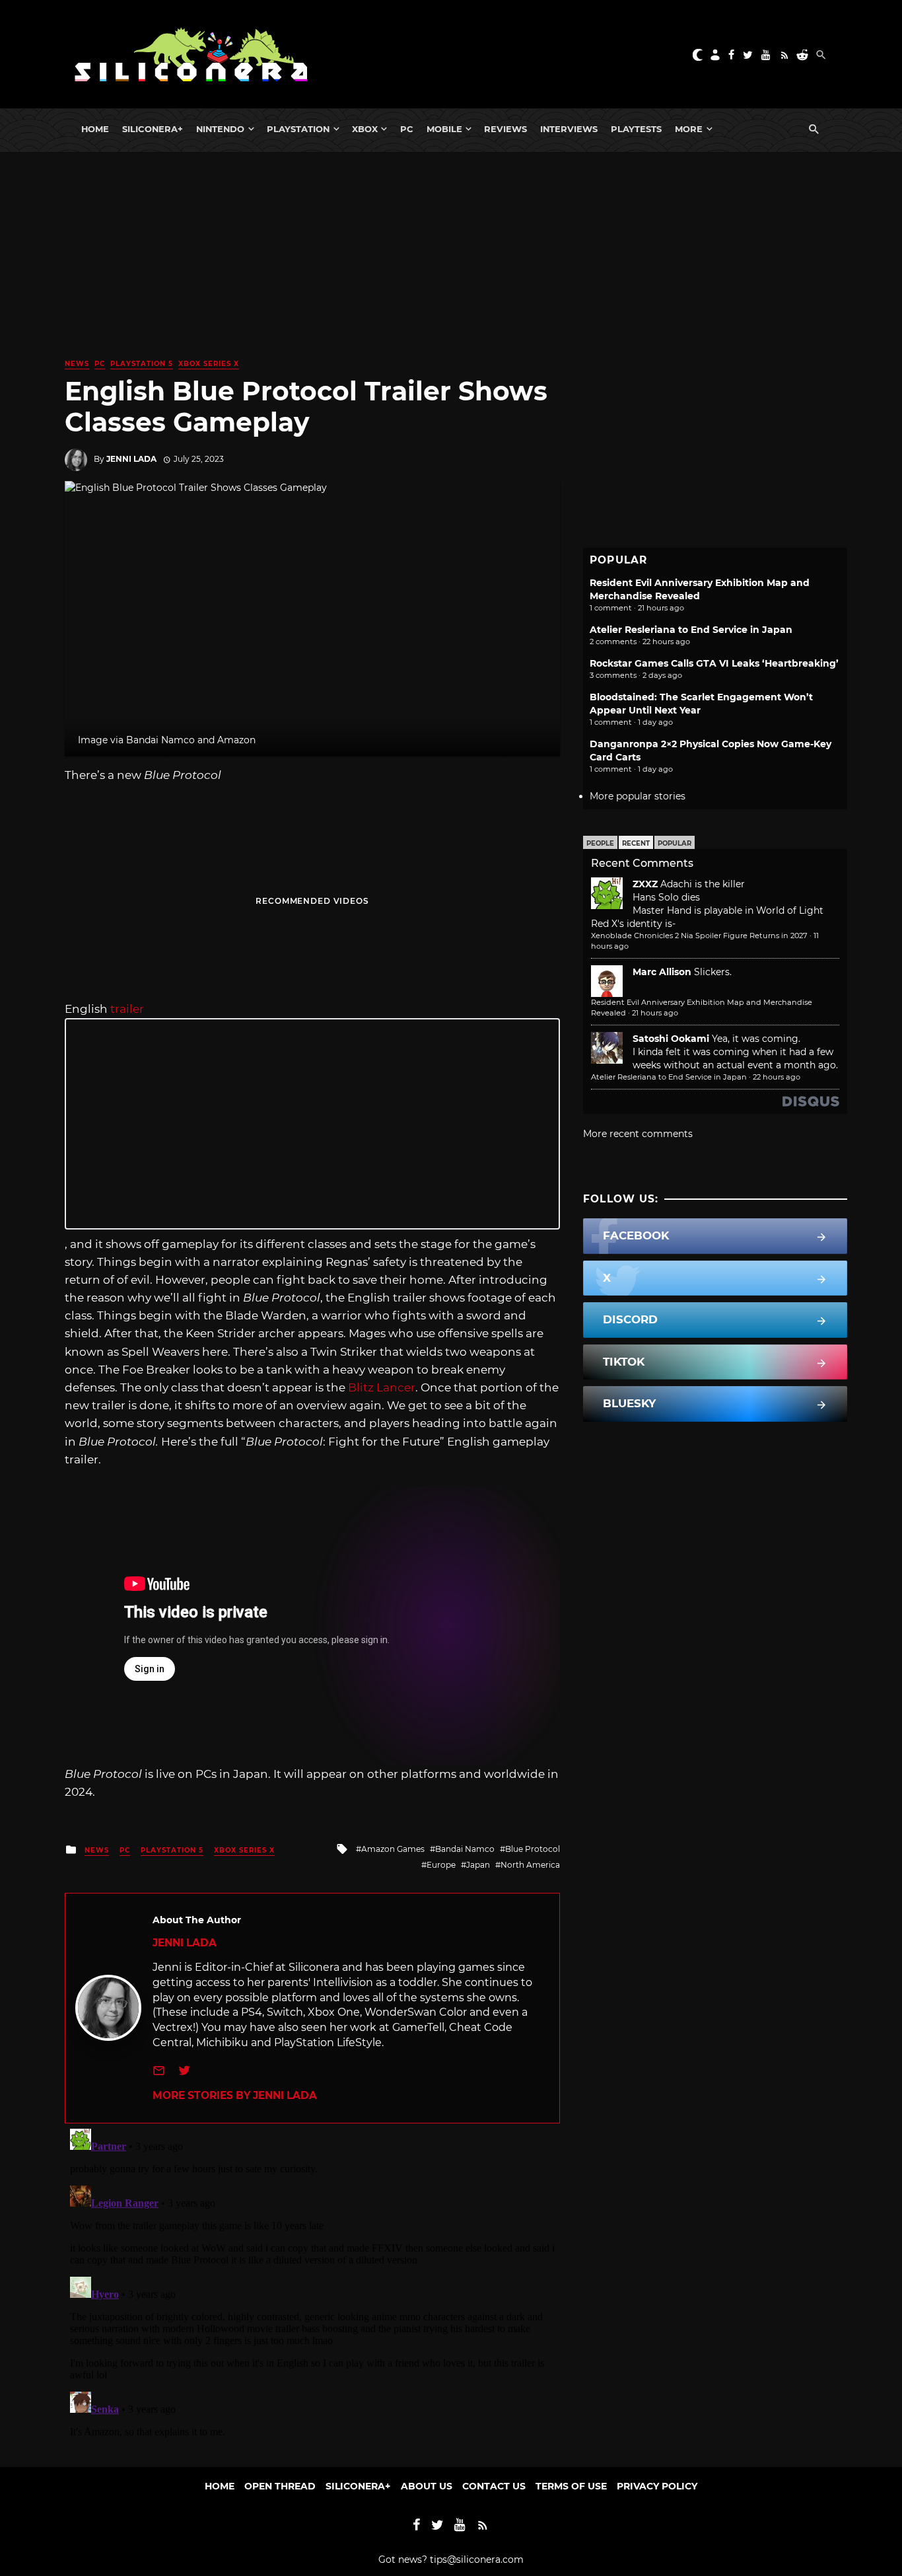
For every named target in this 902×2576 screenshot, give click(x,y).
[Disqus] (312, 2289)
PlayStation (298, 129)
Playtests (636, 129)
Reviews (505, 129)
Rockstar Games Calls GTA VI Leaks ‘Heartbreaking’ (714, 663)
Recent (636, 843)
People (600, 843)
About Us (427, 2486)
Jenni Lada (131, 459)
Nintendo (220, 129)
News (77, 364)
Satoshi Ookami (671, 1039)
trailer (127, 1009)
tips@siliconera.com (477, 2559)
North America (530, 1865)
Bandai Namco (465, 1849)
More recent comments (638, 1134)
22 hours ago (777, 1077)
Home (95, 129)
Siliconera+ (153, 129)
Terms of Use (571, 2486)
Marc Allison (662, 972)
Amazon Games (393, 1849)
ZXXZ (645, 884)
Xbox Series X (209, 364)
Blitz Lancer (380, 1387)
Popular (675, 843)
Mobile (444, 129)
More (689, 129)
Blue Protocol (533, 1849)
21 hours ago (655, 1013)
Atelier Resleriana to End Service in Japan (691, 630)
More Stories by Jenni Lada (235, 2095)
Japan (478, 1865)
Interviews (569, 129)
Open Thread (280, 2486)
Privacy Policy (657, 2486)
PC (407, 129)
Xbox (365, 129)
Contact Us (494, 2486)
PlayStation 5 (142, 364)
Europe (441, 1865)
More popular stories (638, 796)
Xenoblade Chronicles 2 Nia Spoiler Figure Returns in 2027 (699, 936)
